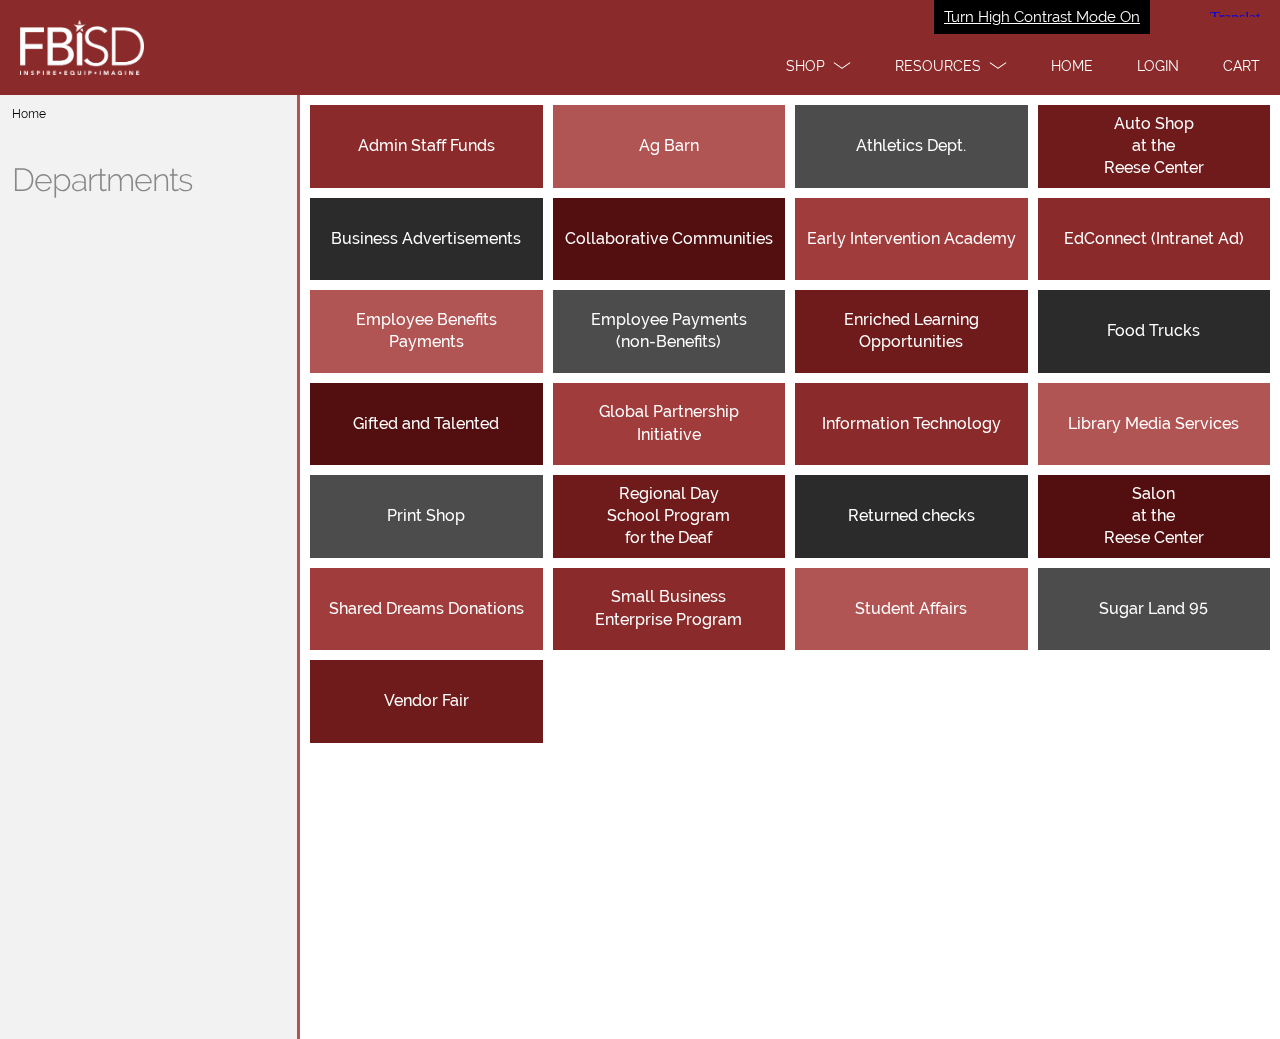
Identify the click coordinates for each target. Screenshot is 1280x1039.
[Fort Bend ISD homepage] (640, 47)
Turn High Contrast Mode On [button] (1042, 17)
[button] (818, 66)
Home (29, 114)
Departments (102, 180)
